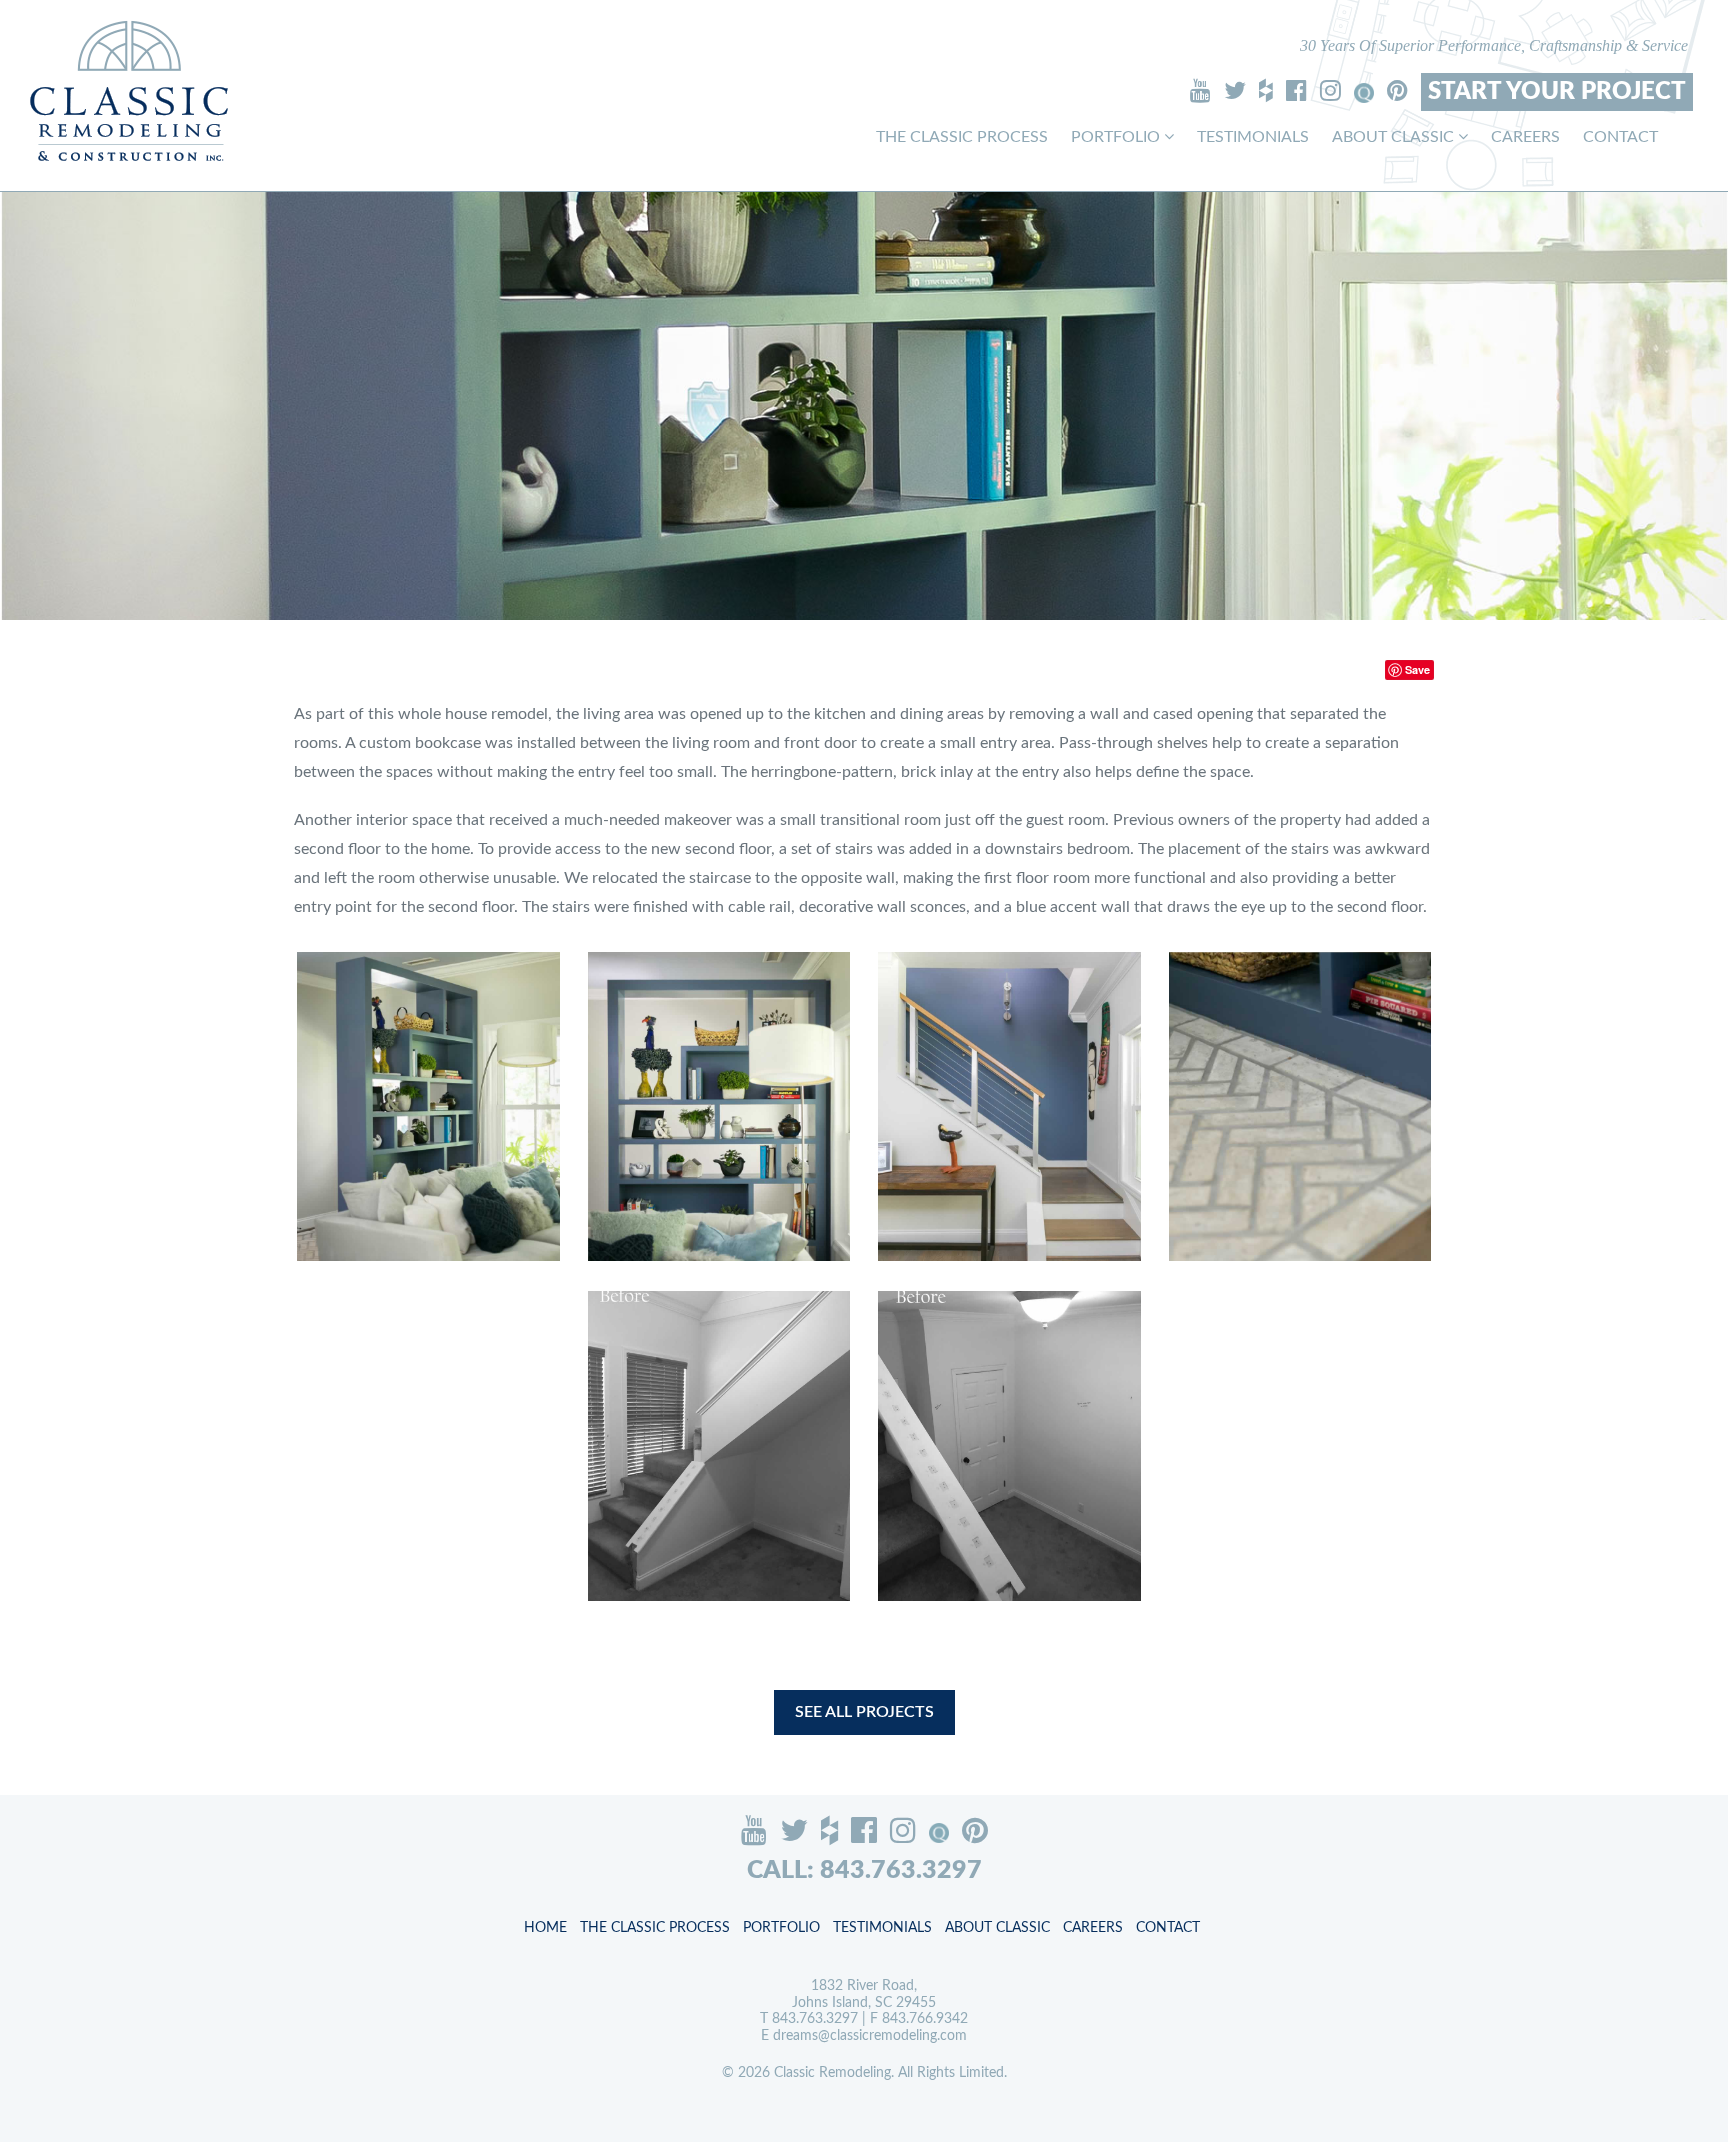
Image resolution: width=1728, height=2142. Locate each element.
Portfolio (1117, 137)
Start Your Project (1557, 92)
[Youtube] (1200, 90)
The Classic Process (962, 137)
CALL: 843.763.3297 (864, 1870)
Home (545, 1928)
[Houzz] (1266, 90)
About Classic (1395, 137)
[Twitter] (1235, 90)
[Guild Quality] (1364, 93)
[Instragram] (1330, 90)
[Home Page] (129, 90)
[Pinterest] (1397, 90)
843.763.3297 (815, 2019)
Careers (1525, 137)
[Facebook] (1296, 90)
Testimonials (1253, 137)
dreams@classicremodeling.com (870, 2036)
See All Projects (864, 1712)
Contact (1620, 137)
